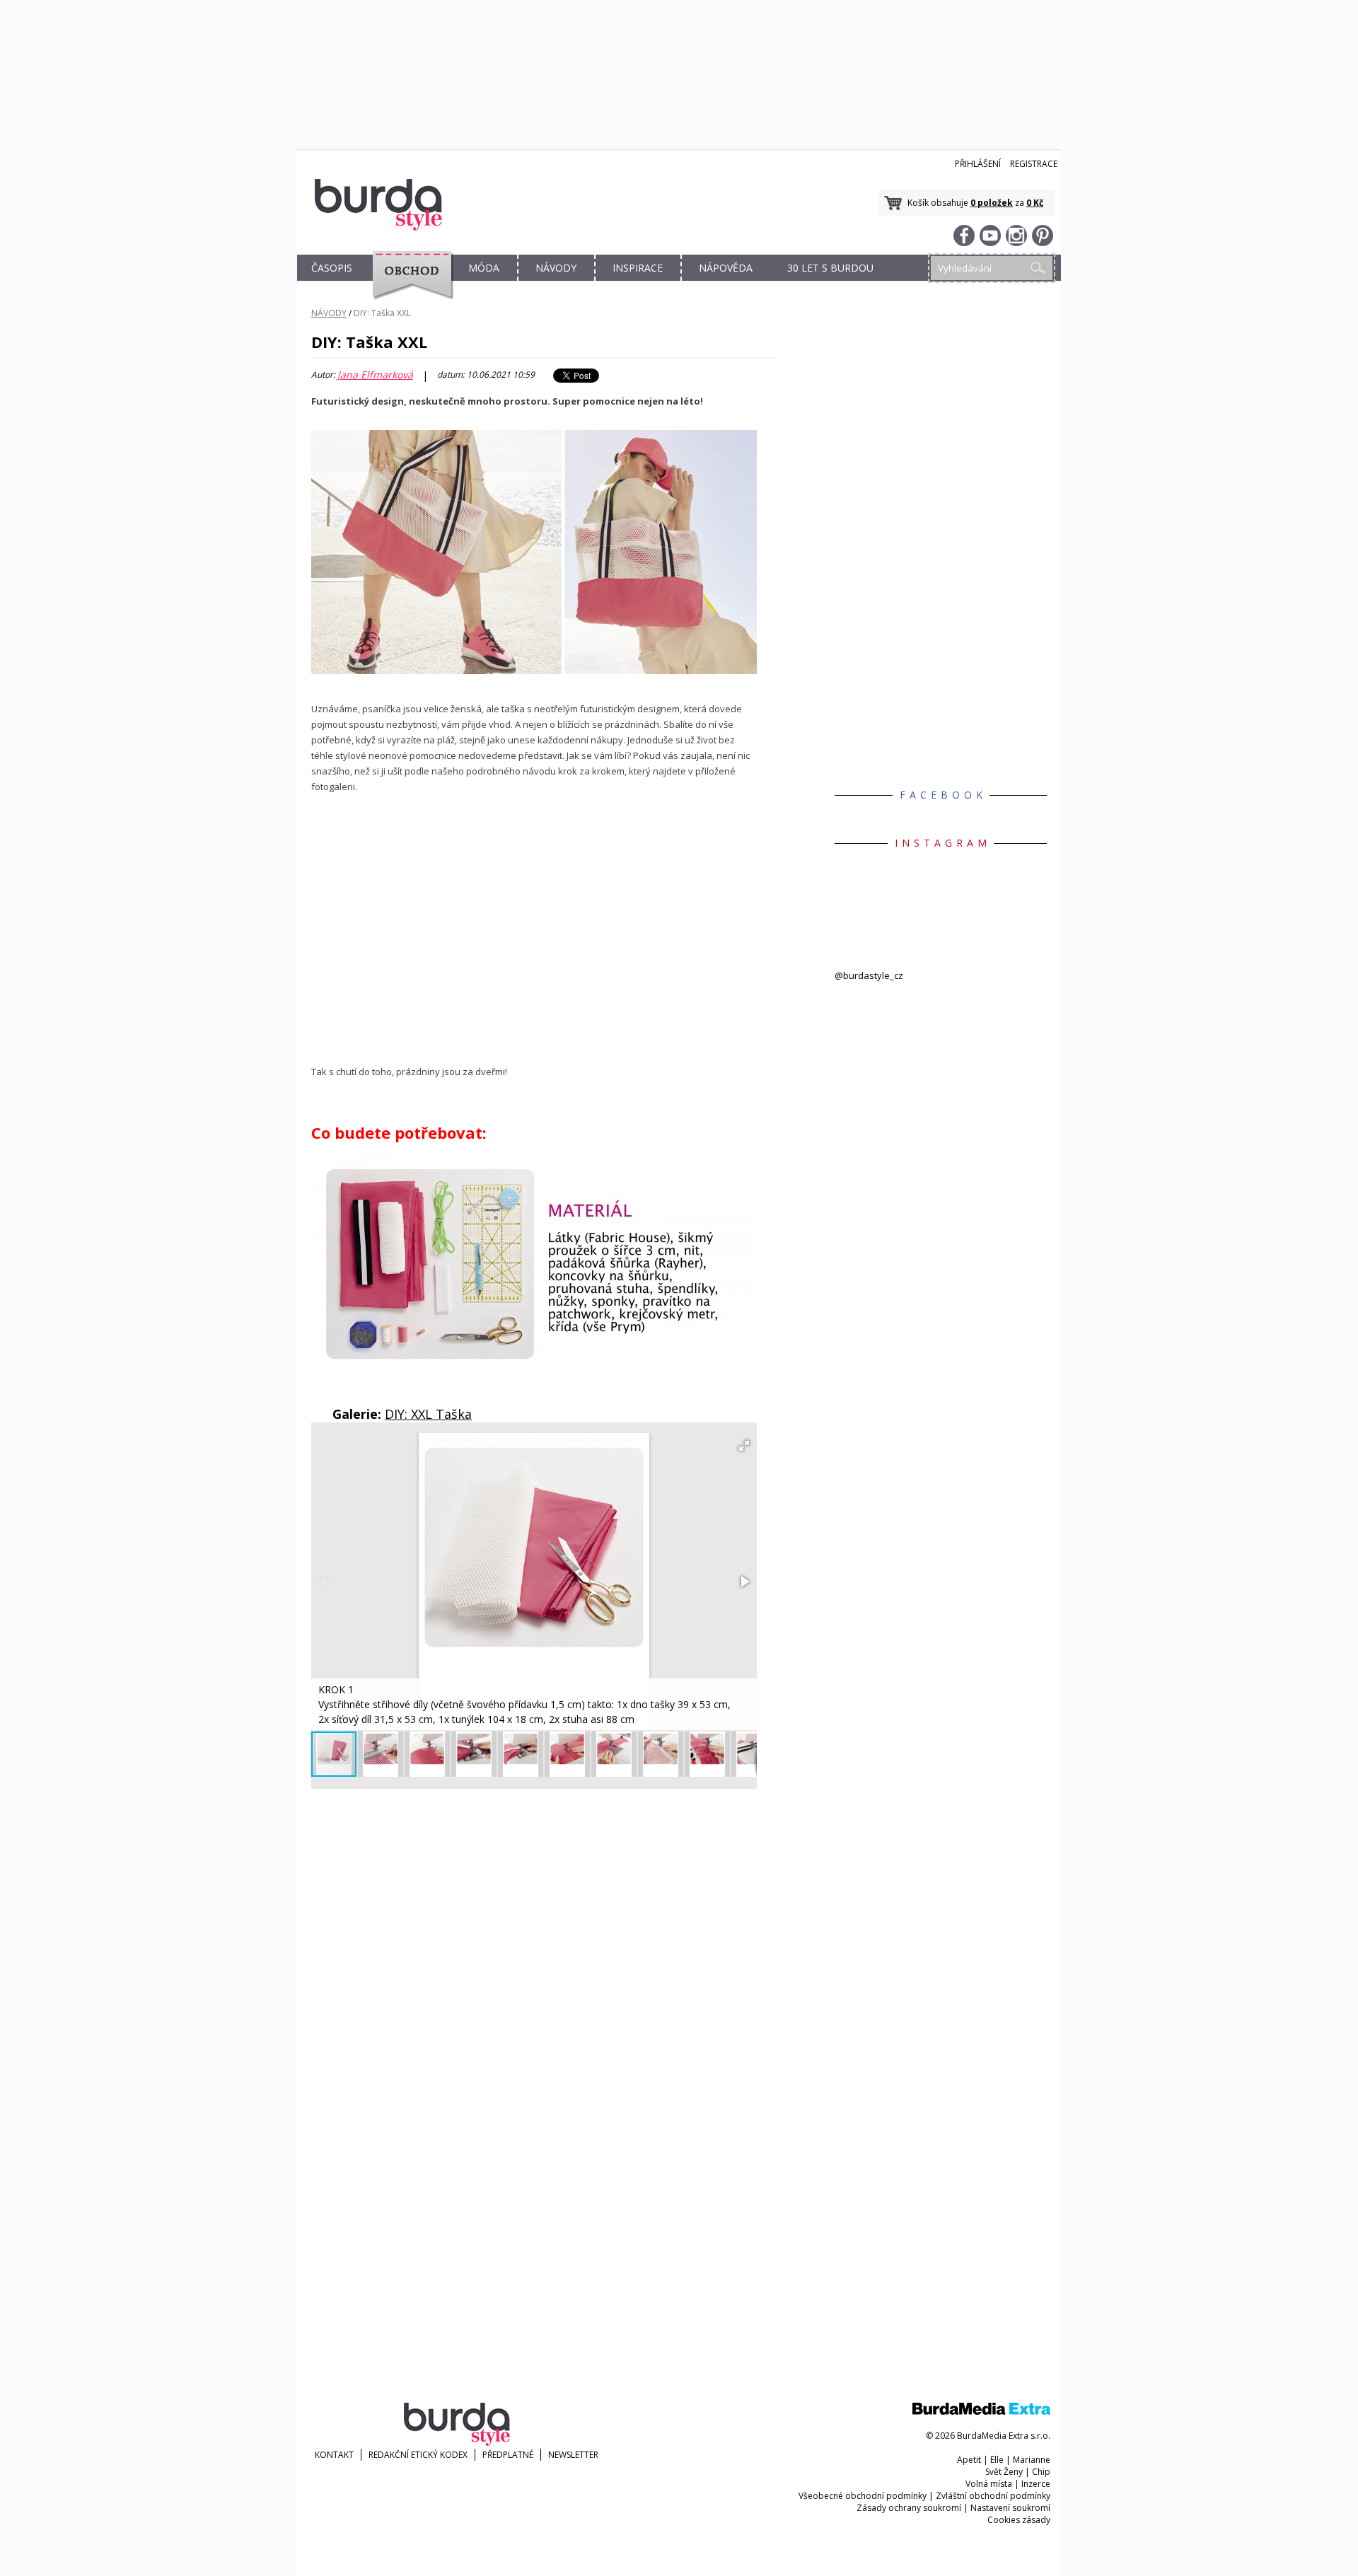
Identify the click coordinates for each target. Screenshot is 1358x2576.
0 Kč (1035, 203)
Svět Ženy (1004, 2472)
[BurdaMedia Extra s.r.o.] (981, 2412)
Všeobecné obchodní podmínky (863, 2496)
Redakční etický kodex (418, 2455)
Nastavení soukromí (1010, 2508)
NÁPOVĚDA (726, 268)
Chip (1041, 2472)
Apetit (969, 2460)
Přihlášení (978, 164)
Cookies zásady (1019, 2520)
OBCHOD (408, 284)
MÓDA (484, 268)
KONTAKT (334, 2455)
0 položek (992, 203)
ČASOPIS (332, 268)
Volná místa (989, 2484)
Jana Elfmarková (375, 375)
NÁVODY (556, 268)
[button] (744, 1446)
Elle (997, 2460)
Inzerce (1036, 2484)
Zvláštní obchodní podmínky (993, 2496)
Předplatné (508, 2455)
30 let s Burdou (830, 268)
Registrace (1034, 164)
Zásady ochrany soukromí (909, 2508)
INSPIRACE (638, 268)
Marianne (1032, 2460)
